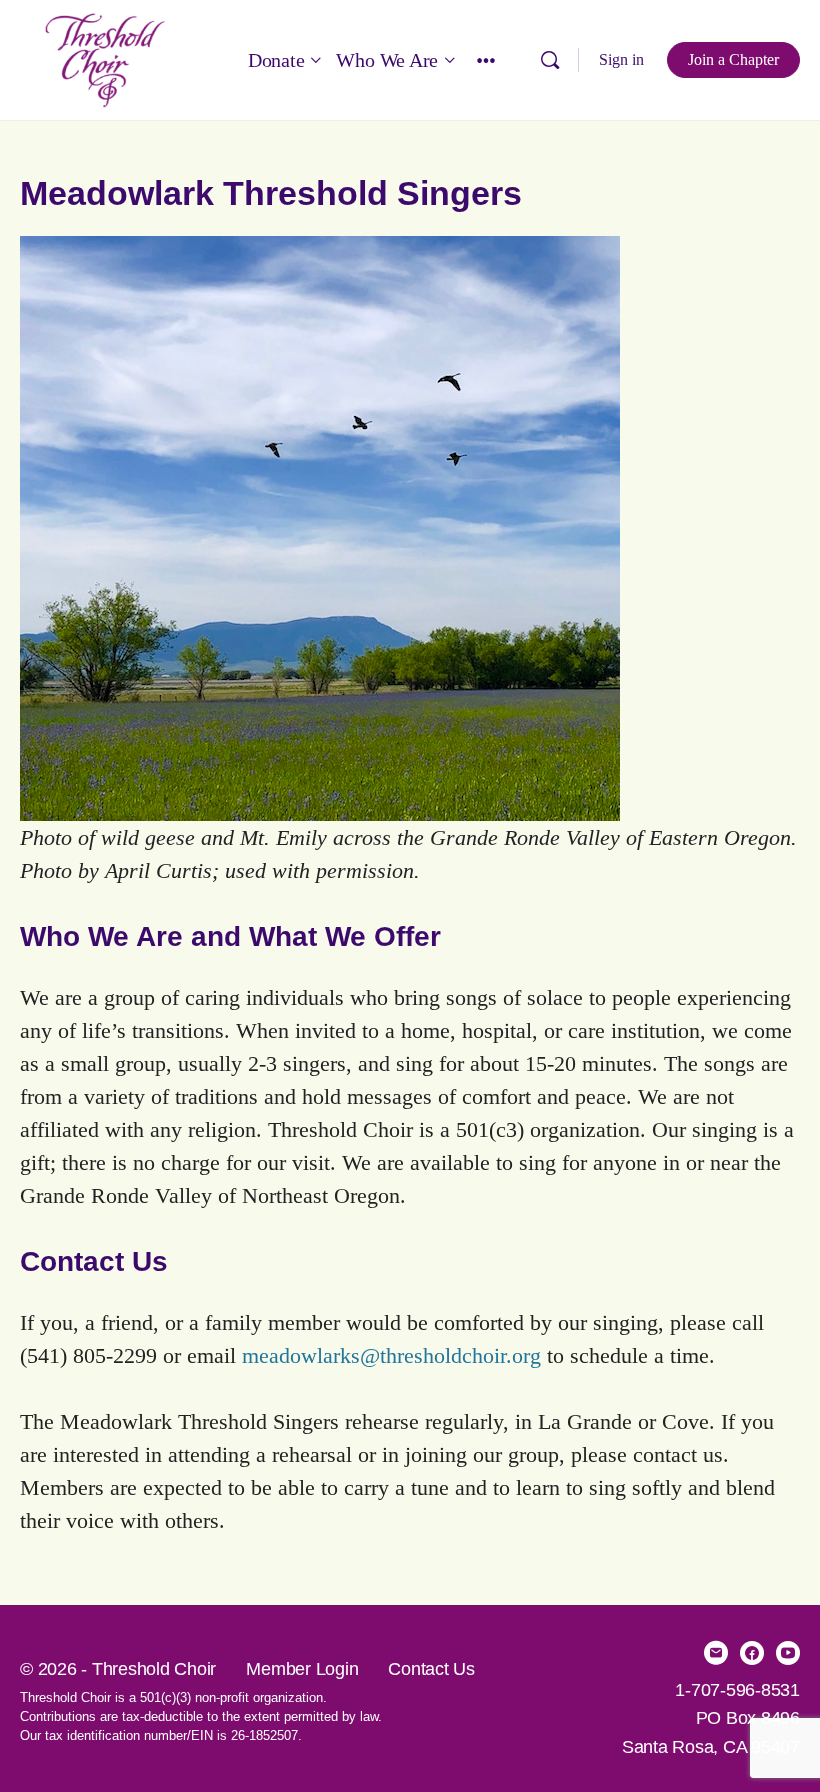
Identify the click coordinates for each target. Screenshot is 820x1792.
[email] (716, 1653)
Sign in (621, 59)
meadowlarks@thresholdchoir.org (391, 1355)
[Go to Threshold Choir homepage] (105, 57)
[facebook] (752, 1653)
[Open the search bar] (550, 60)
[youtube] (788, 1653)
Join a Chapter (733, 59)
